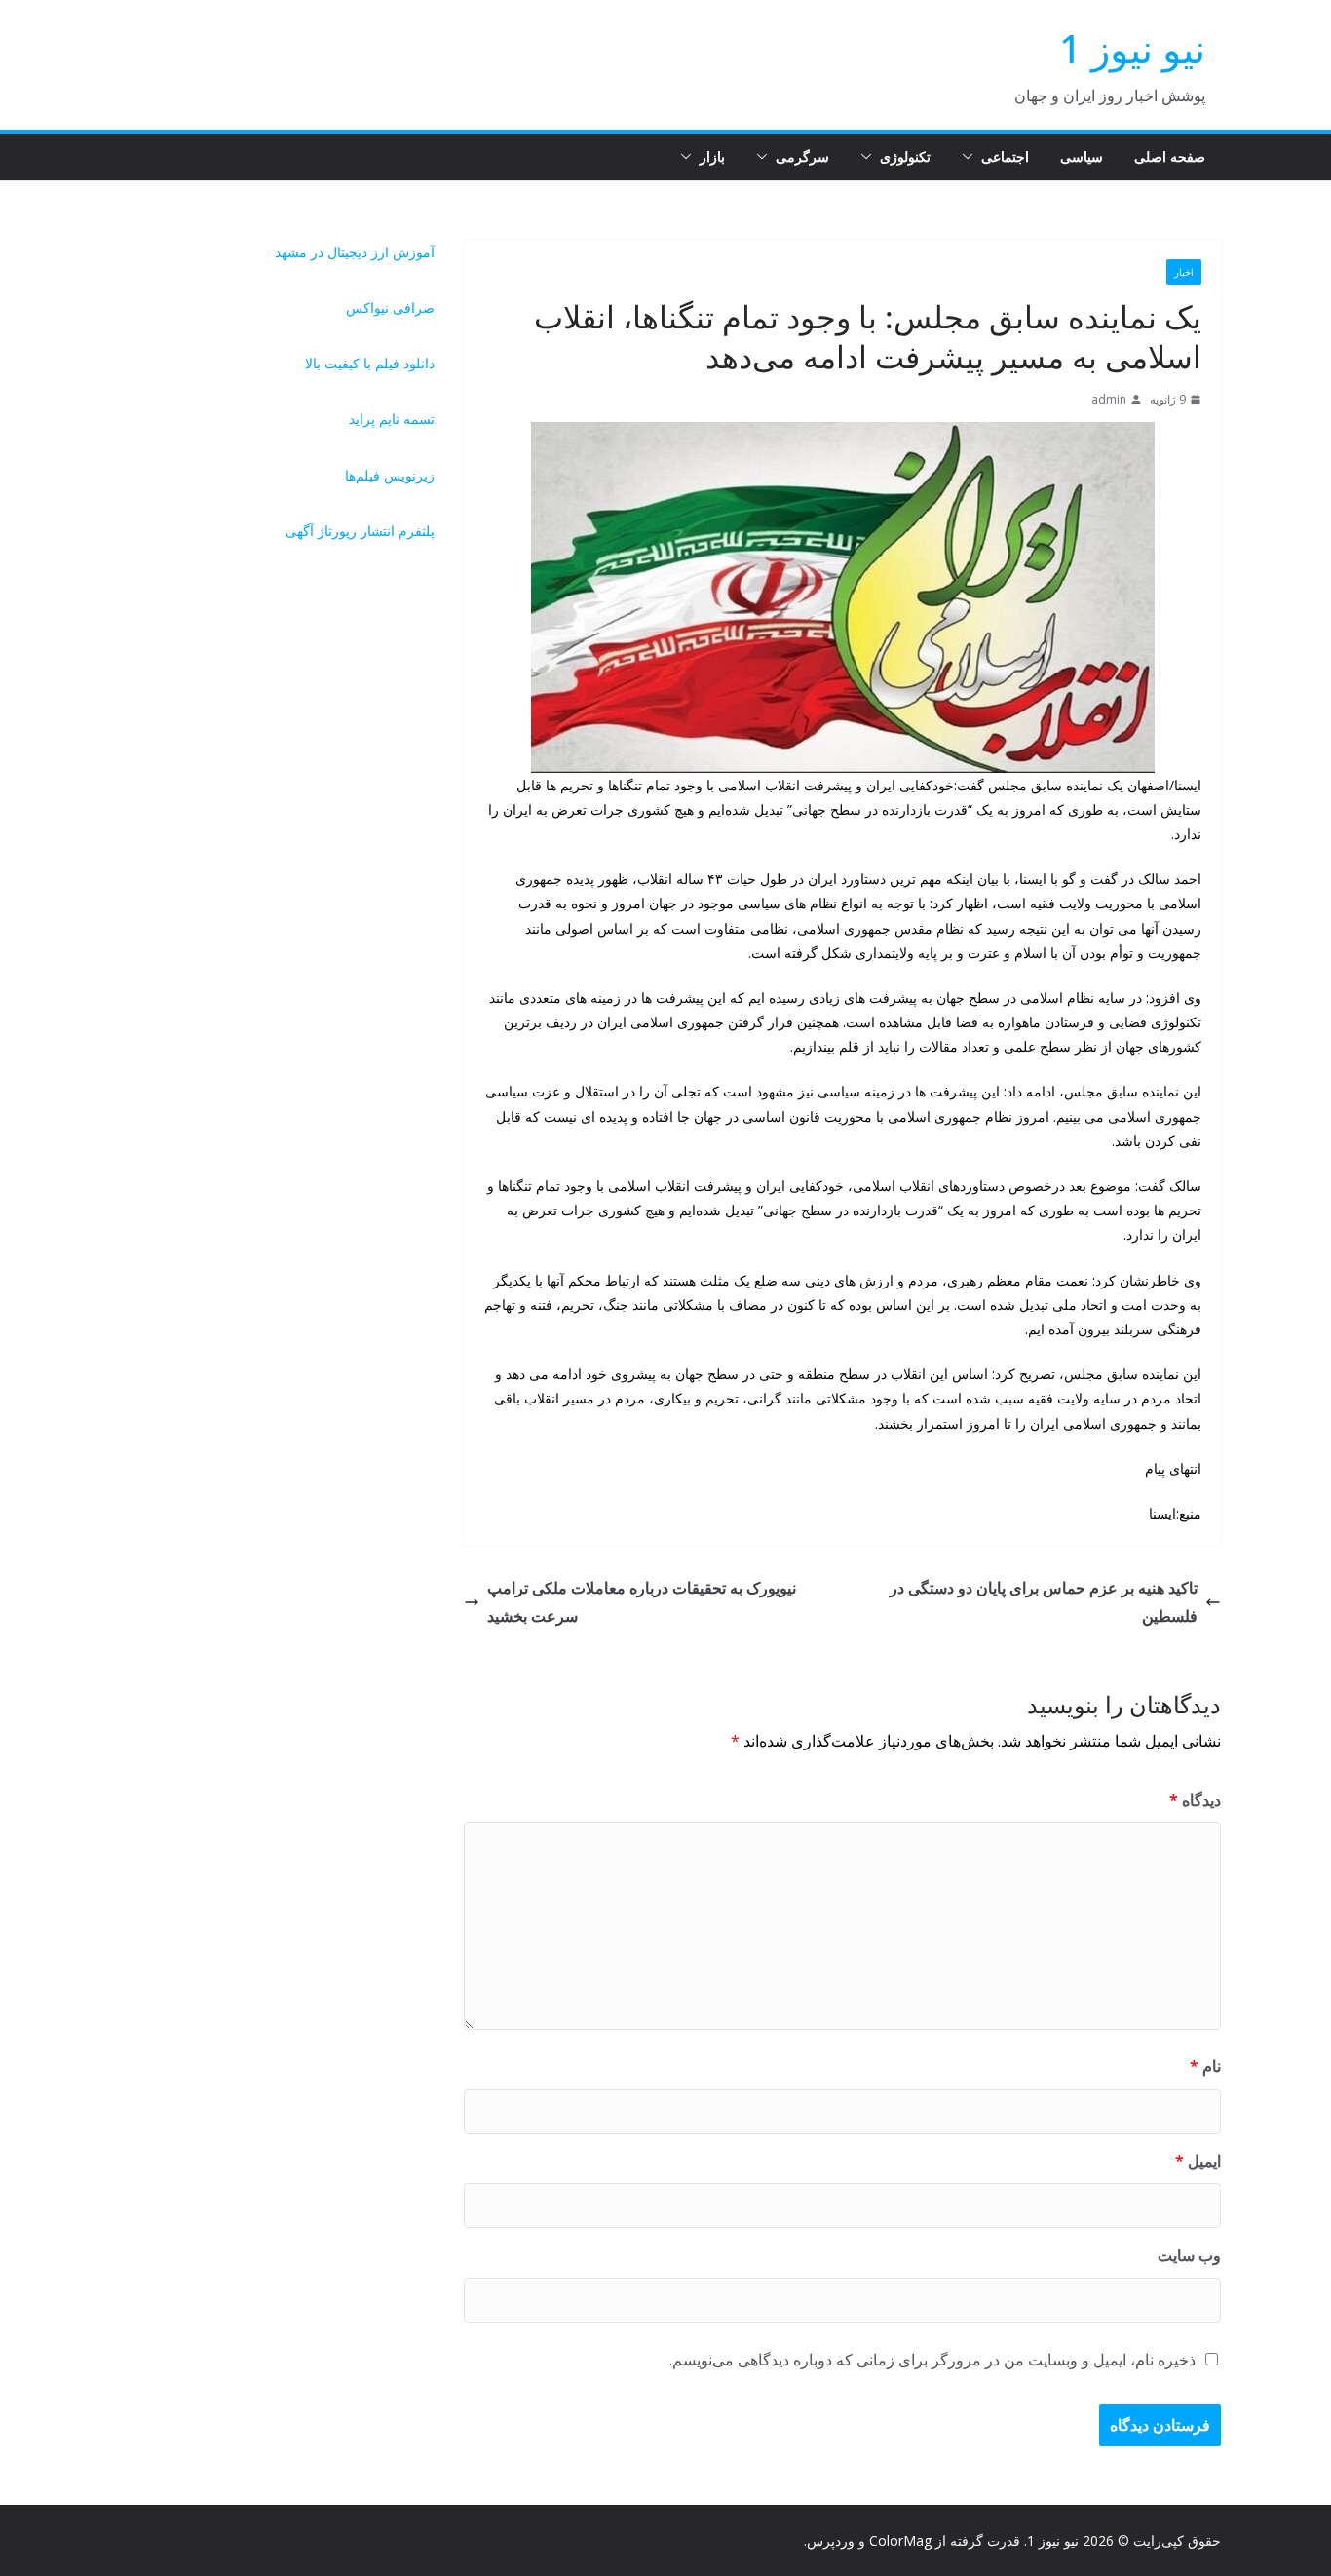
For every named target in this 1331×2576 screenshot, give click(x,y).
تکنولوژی (905, 156)
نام (1205, 2066)
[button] (971, 157)
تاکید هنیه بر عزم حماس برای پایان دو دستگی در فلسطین (1044, 1602)
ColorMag (900, 2540)
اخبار (1184, 272)
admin (1109, 399)
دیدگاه (1195, 1800)
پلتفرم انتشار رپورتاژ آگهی (360, 531)
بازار (712, 156)
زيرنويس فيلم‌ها (390, 475)
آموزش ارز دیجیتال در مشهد (355, 252)
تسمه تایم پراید (392, 419)
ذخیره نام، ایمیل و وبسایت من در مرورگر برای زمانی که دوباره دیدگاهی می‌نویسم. (932, 2360)
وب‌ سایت (1189, 2255)
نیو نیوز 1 (1132, 48)
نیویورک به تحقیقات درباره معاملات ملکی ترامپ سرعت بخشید (642, 1602)
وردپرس (831, 2540)
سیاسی (1082, 156)
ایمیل (1198, 2161)
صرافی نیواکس (390, 308)
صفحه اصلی (1170, 156)
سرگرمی (802, 156)
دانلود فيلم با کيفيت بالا (370, 363)
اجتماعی (1005, 156)
